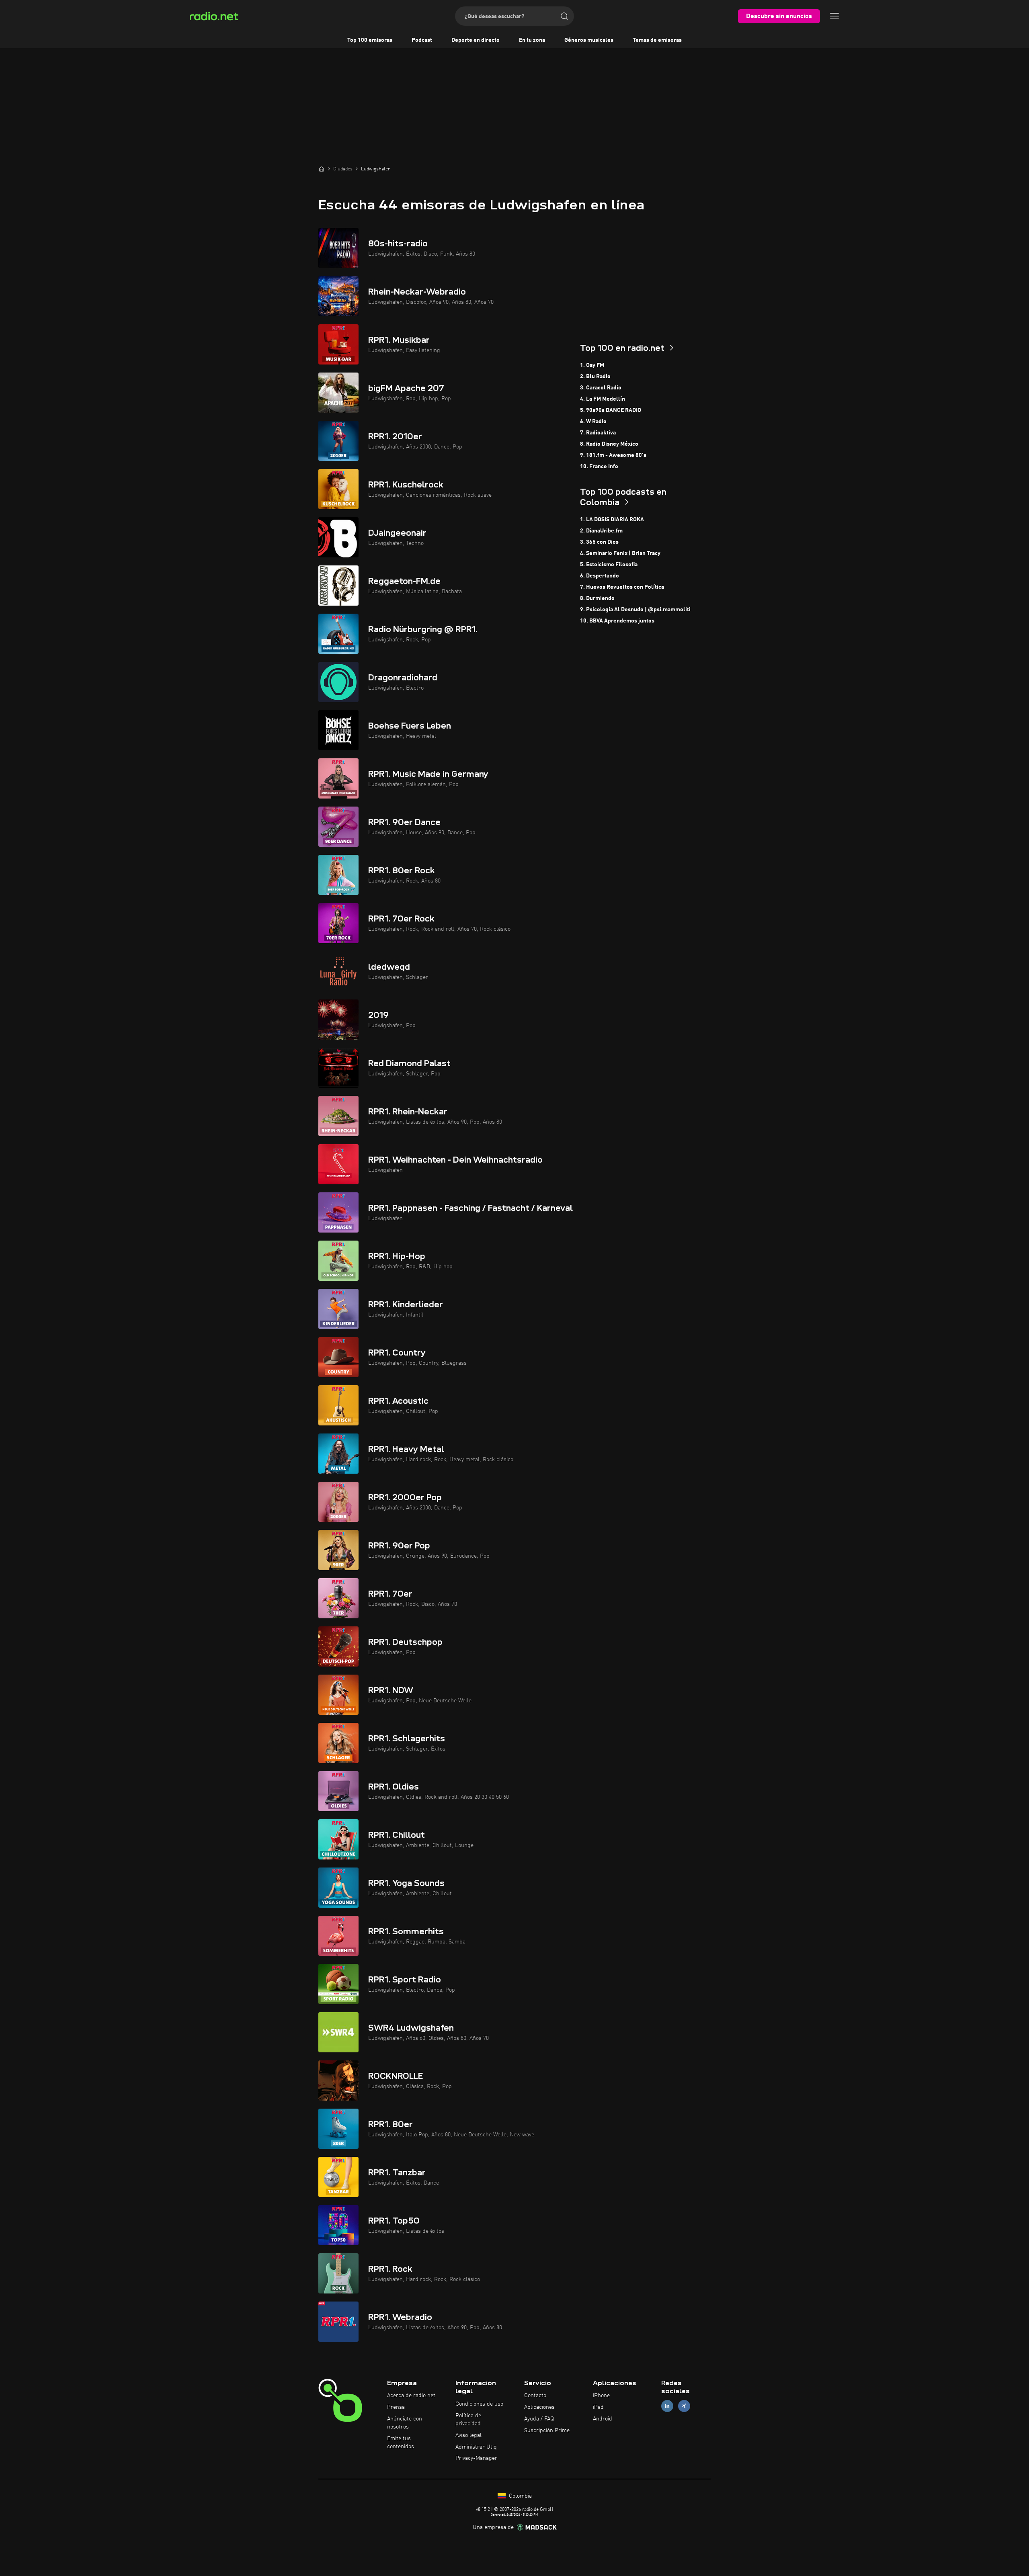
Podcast (422, 40)
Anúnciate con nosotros (405, 2423)
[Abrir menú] (834, 16)
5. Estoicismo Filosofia (609, 565)
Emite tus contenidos (401, 2443)
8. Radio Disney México (609, 444)
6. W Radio (593, 422)
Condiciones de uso (479, 2404)
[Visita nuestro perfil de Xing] (684, 2406)
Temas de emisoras (657, 40)
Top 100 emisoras (370, 40)
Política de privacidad (468, 2420)
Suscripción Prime (547, 2431)
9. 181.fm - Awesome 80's (613, 455)
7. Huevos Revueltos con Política (622, 587)
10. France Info (599, 467)
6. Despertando (600, 576)
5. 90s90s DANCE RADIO (611, 410)
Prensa (396, 2407)
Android (603, 2419)
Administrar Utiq (476, 2447)
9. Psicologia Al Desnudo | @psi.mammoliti (635, 610)
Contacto (535, 2396)
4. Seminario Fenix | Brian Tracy (620, 553)
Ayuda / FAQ (539, 2419)
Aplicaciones (539, 2407)
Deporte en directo (476, 40)
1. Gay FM (592, 365)
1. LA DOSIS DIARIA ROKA (612, 520)
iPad (598, 2407)
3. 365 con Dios (599, 542)
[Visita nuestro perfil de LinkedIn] (667, 2406)
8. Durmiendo (597, 598)
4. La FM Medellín (603, 399)
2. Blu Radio (595, 377)
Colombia (520, 2496)
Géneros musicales (589, 40)
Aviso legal (468, 2435)
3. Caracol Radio (601, 388)
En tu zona (532, 40)
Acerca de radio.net (411, 2396)
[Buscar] (564, 16)
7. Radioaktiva (598, 433)
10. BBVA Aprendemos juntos (617, 621)
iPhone (601, 2396)
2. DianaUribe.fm (601, 531)
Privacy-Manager (476, 2458)
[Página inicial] (322, 169)
